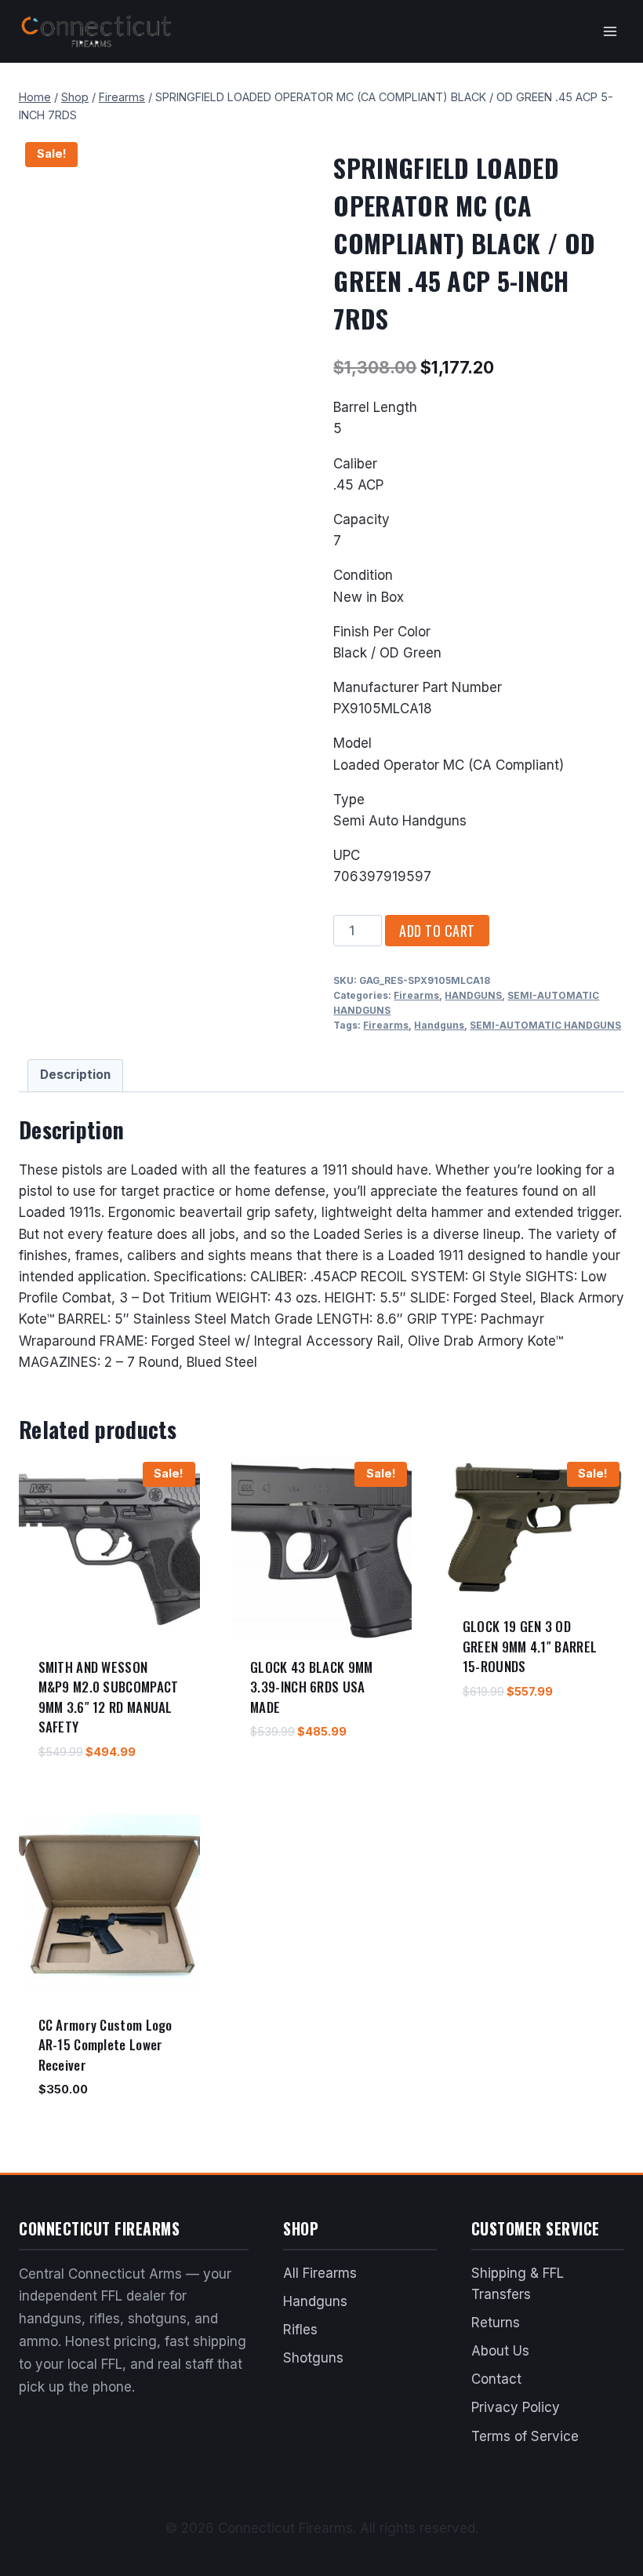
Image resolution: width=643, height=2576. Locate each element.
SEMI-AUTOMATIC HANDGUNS (545, 1025)
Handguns (439, 1025)
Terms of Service (525, 2436)
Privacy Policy (516, 2407)
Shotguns (313, 2358)
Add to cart (437, 931)
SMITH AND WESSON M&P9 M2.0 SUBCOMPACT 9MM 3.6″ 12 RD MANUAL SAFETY (109, 1697)
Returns (496, 2323)
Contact (496, 2379)
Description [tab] (75, 1075)
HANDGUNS (473, 995)
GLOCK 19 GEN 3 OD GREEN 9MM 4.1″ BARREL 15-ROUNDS (530, 1646)
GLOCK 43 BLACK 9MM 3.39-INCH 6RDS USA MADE (311, 1687)
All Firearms (320, 2273)
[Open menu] (610, 31)
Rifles (300, 2330)
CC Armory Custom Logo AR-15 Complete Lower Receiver (105, 2045)
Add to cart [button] (283, 1778)
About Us (500, 2351)
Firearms (416, 995)
